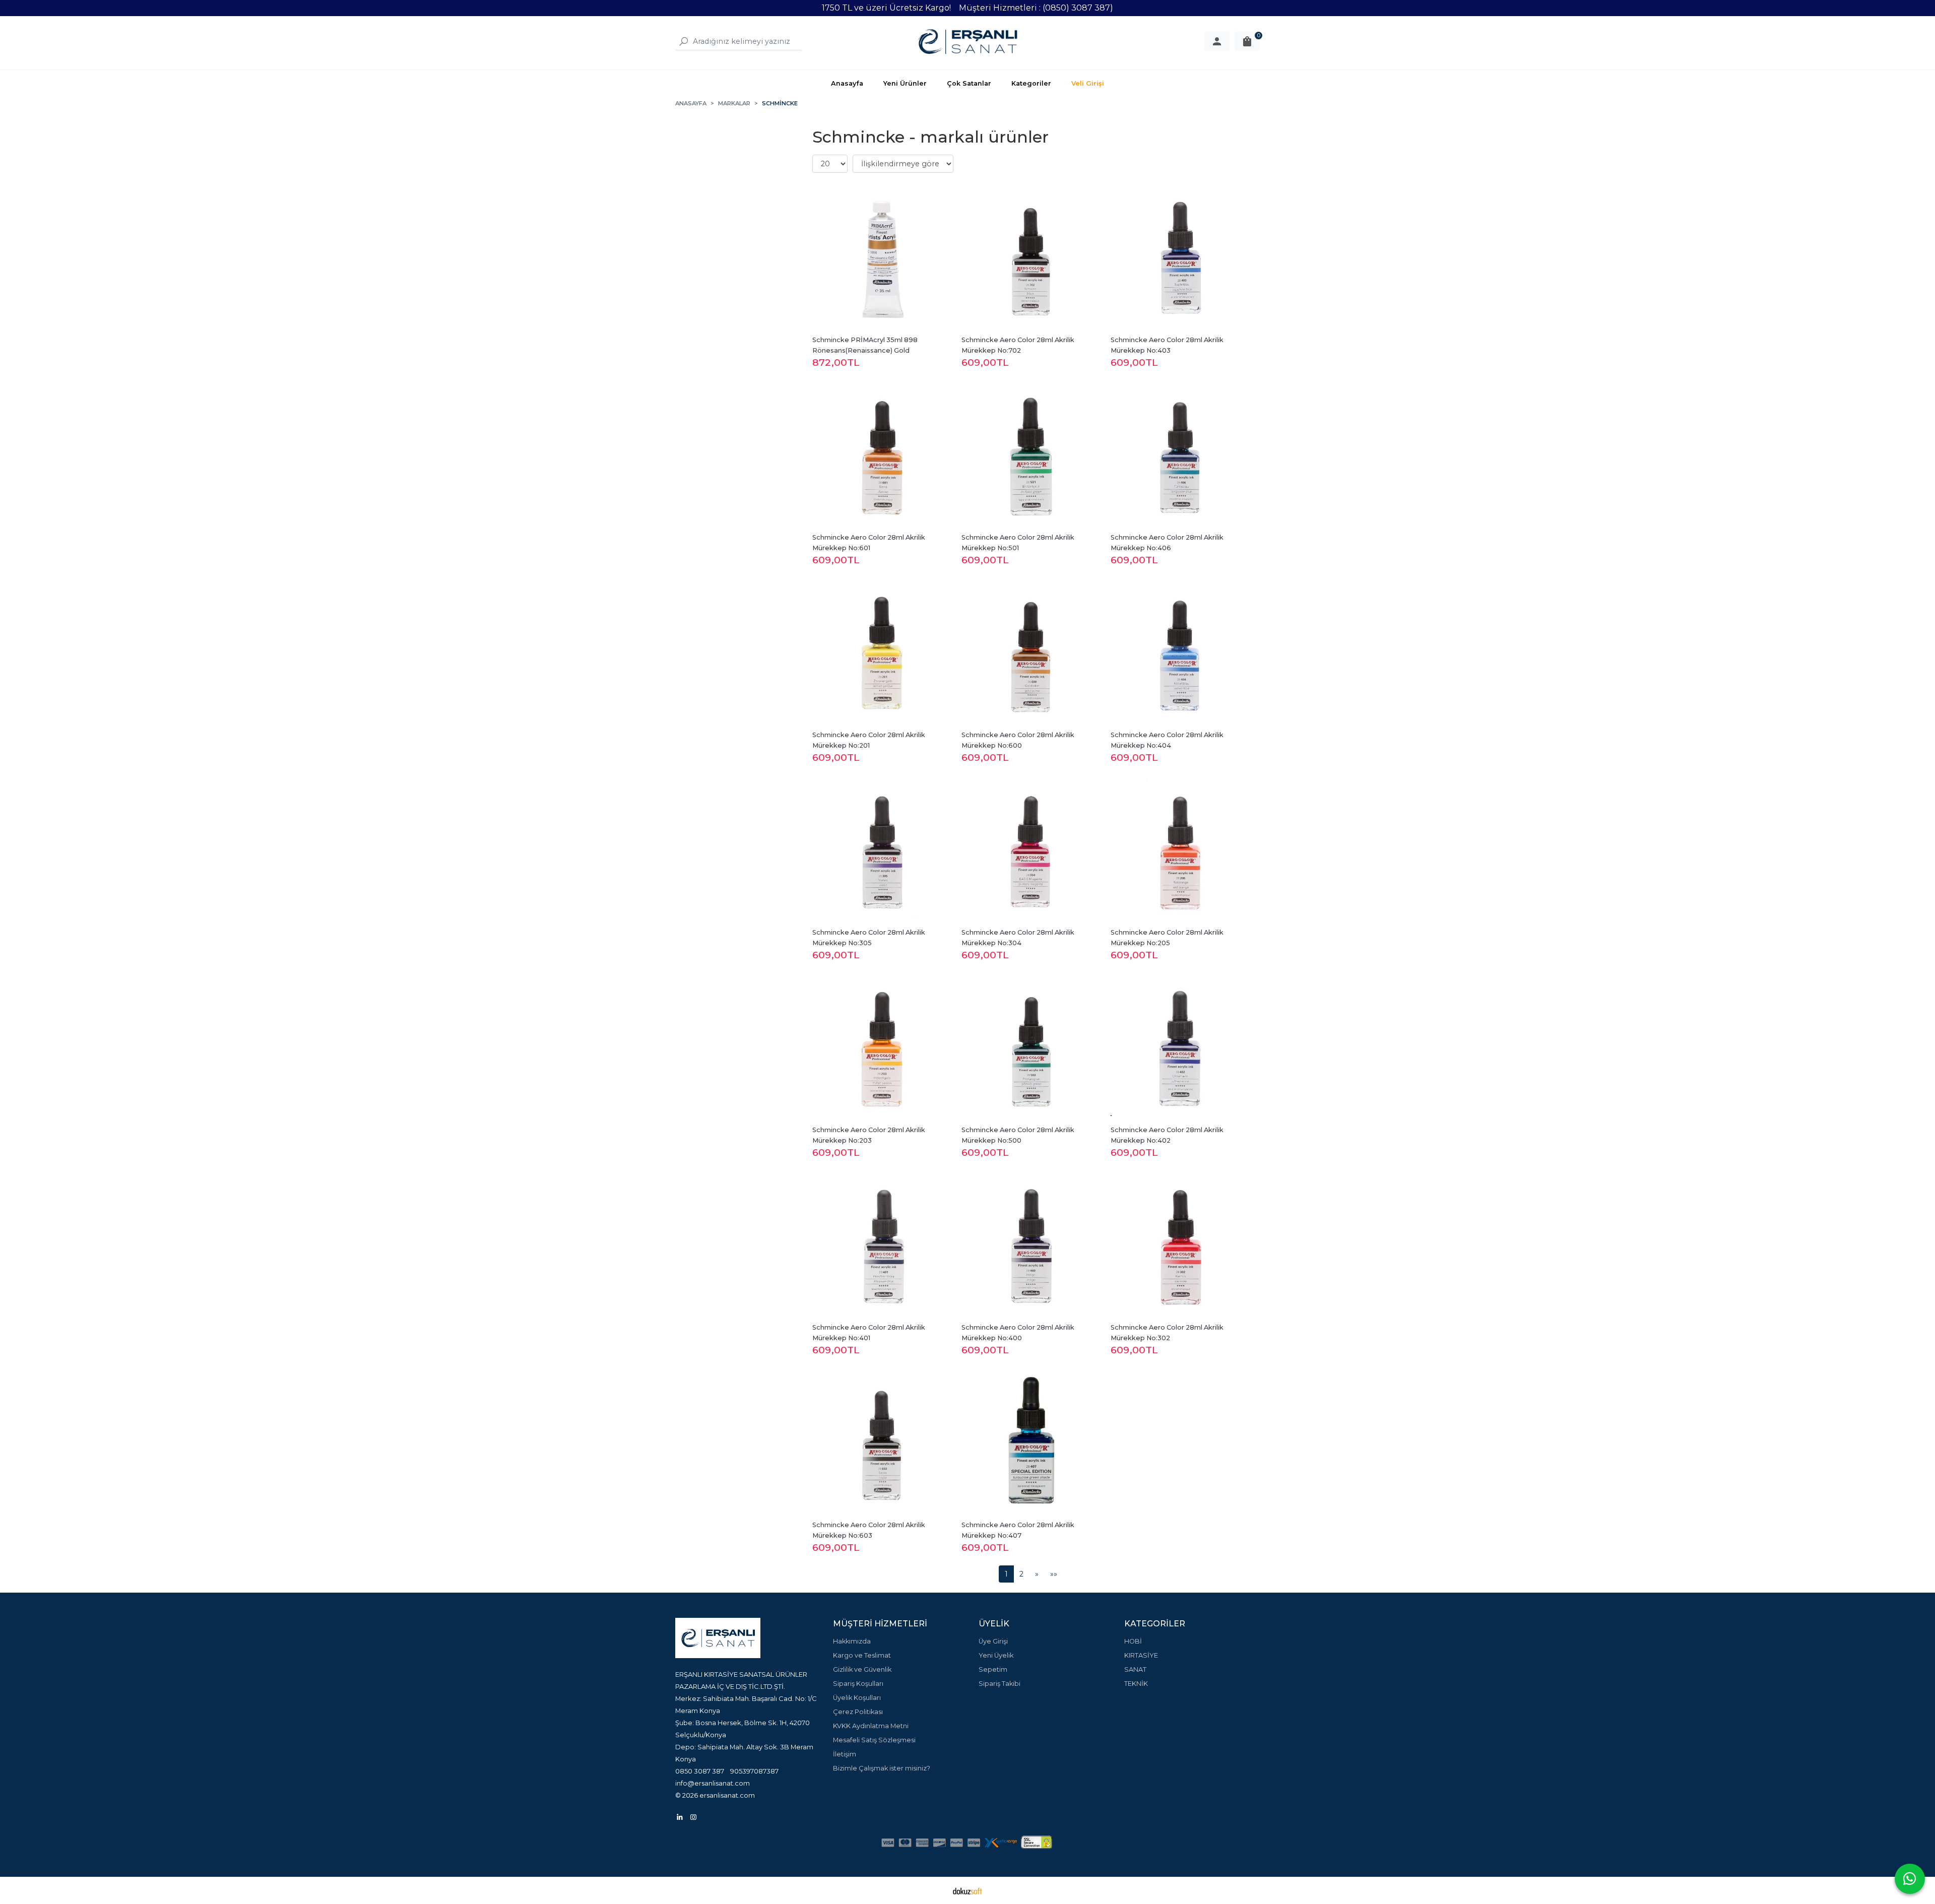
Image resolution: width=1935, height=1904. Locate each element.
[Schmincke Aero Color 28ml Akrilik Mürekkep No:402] (1180, 1046)
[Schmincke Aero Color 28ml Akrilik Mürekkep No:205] (1180, 849)
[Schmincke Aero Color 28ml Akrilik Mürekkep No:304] (1031, 849)
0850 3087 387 (700, 1771)
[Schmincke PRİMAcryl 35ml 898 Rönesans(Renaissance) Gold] (882, 256)
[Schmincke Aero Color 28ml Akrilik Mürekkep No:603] (882, 1441)
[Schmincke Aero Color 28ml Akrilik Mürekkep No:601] (882, 454)
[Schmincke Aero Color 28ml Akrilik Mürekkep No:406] (1180, 454)
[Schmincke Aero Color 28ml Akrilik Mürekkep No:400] (1031, 1244)
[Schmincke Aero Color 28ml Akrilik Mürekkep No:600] (1031, 651)
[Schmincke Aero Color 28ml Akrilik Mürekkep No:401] (882, 1244)
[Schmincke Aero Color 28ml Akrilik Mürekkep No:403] (1180, 256)
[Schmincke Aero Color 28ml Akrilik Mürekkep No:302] (1180, 1244)
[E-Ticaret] (967, 1890)
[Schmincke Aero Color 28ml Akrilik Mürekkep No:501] (1031, 454)
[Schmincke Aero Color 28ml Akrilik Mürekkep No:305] (882, 849)
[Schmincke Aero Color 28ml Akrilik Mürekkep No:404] (1180, 651)
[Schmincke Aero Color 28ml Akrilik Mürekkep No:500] (1031, 1046)
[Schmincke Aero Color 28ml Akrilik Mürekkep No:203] (882, 1046)
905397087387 (754, 1771)
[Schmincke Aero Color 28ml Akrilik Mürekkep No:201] (882, 651)
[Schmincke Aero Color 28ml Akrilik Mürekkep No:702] (1031, 256)
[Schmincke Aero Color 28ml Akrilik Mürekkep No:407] (1031, 1441)
